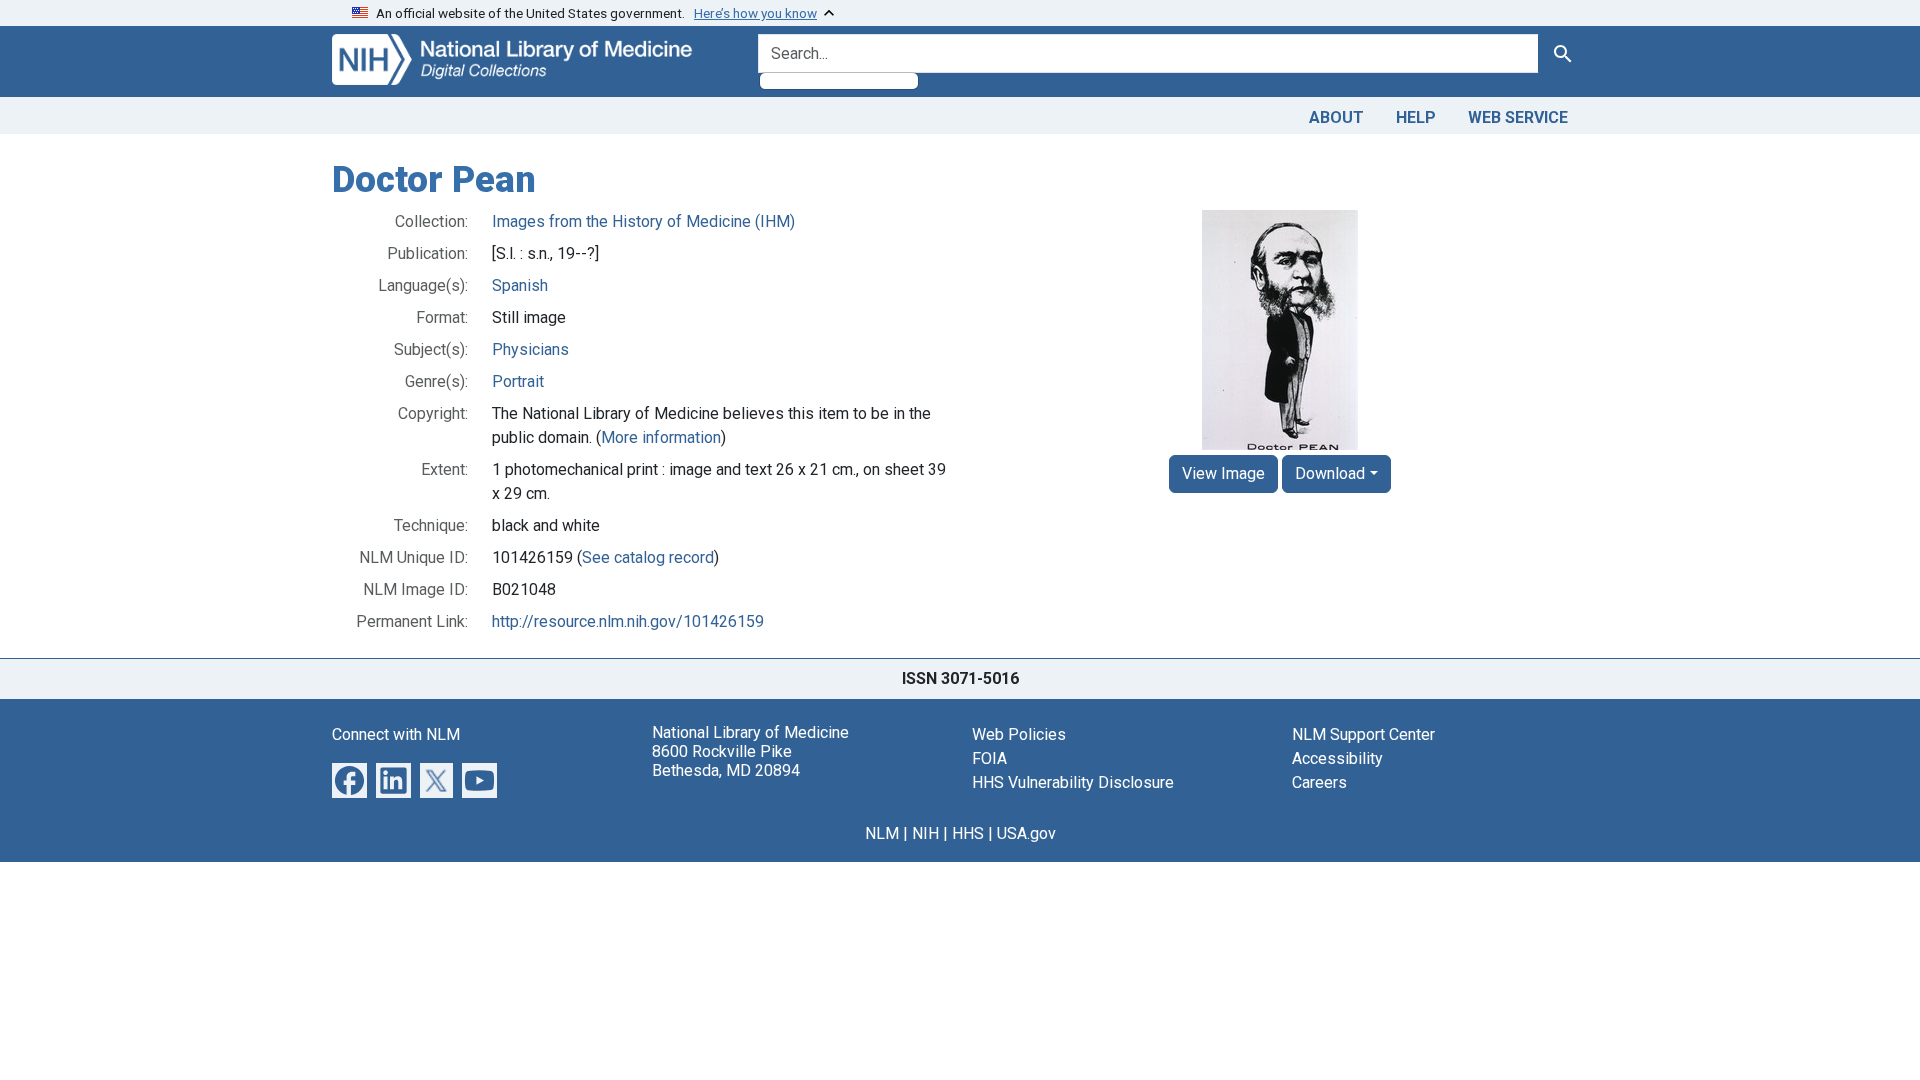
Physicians (530, 349)
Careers (1319, 782)
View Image (1223, 473)
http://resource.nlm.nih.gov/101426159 (628, 621)
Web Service (1518, 117)
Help (1416, 117)
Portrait (518, 381)
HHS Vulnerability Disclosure (1073, 782)
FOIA (989, 758)
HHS (968, 833)
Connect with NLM (396, 734)
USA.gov (1026, 833)
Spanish (520, 285)
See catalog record (648, 557)
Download (1330, 473)
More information (661, 437)
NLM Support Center (1363, 734)
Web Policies (1019, 734)
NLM (882, 833)
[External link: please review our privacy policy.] (349, 778)
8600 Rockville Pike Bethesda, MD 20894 (726, 761)
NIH (925, 833)
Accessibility (1337, 758)
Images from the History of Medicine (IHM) (643, 221)
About (1336, 117)
